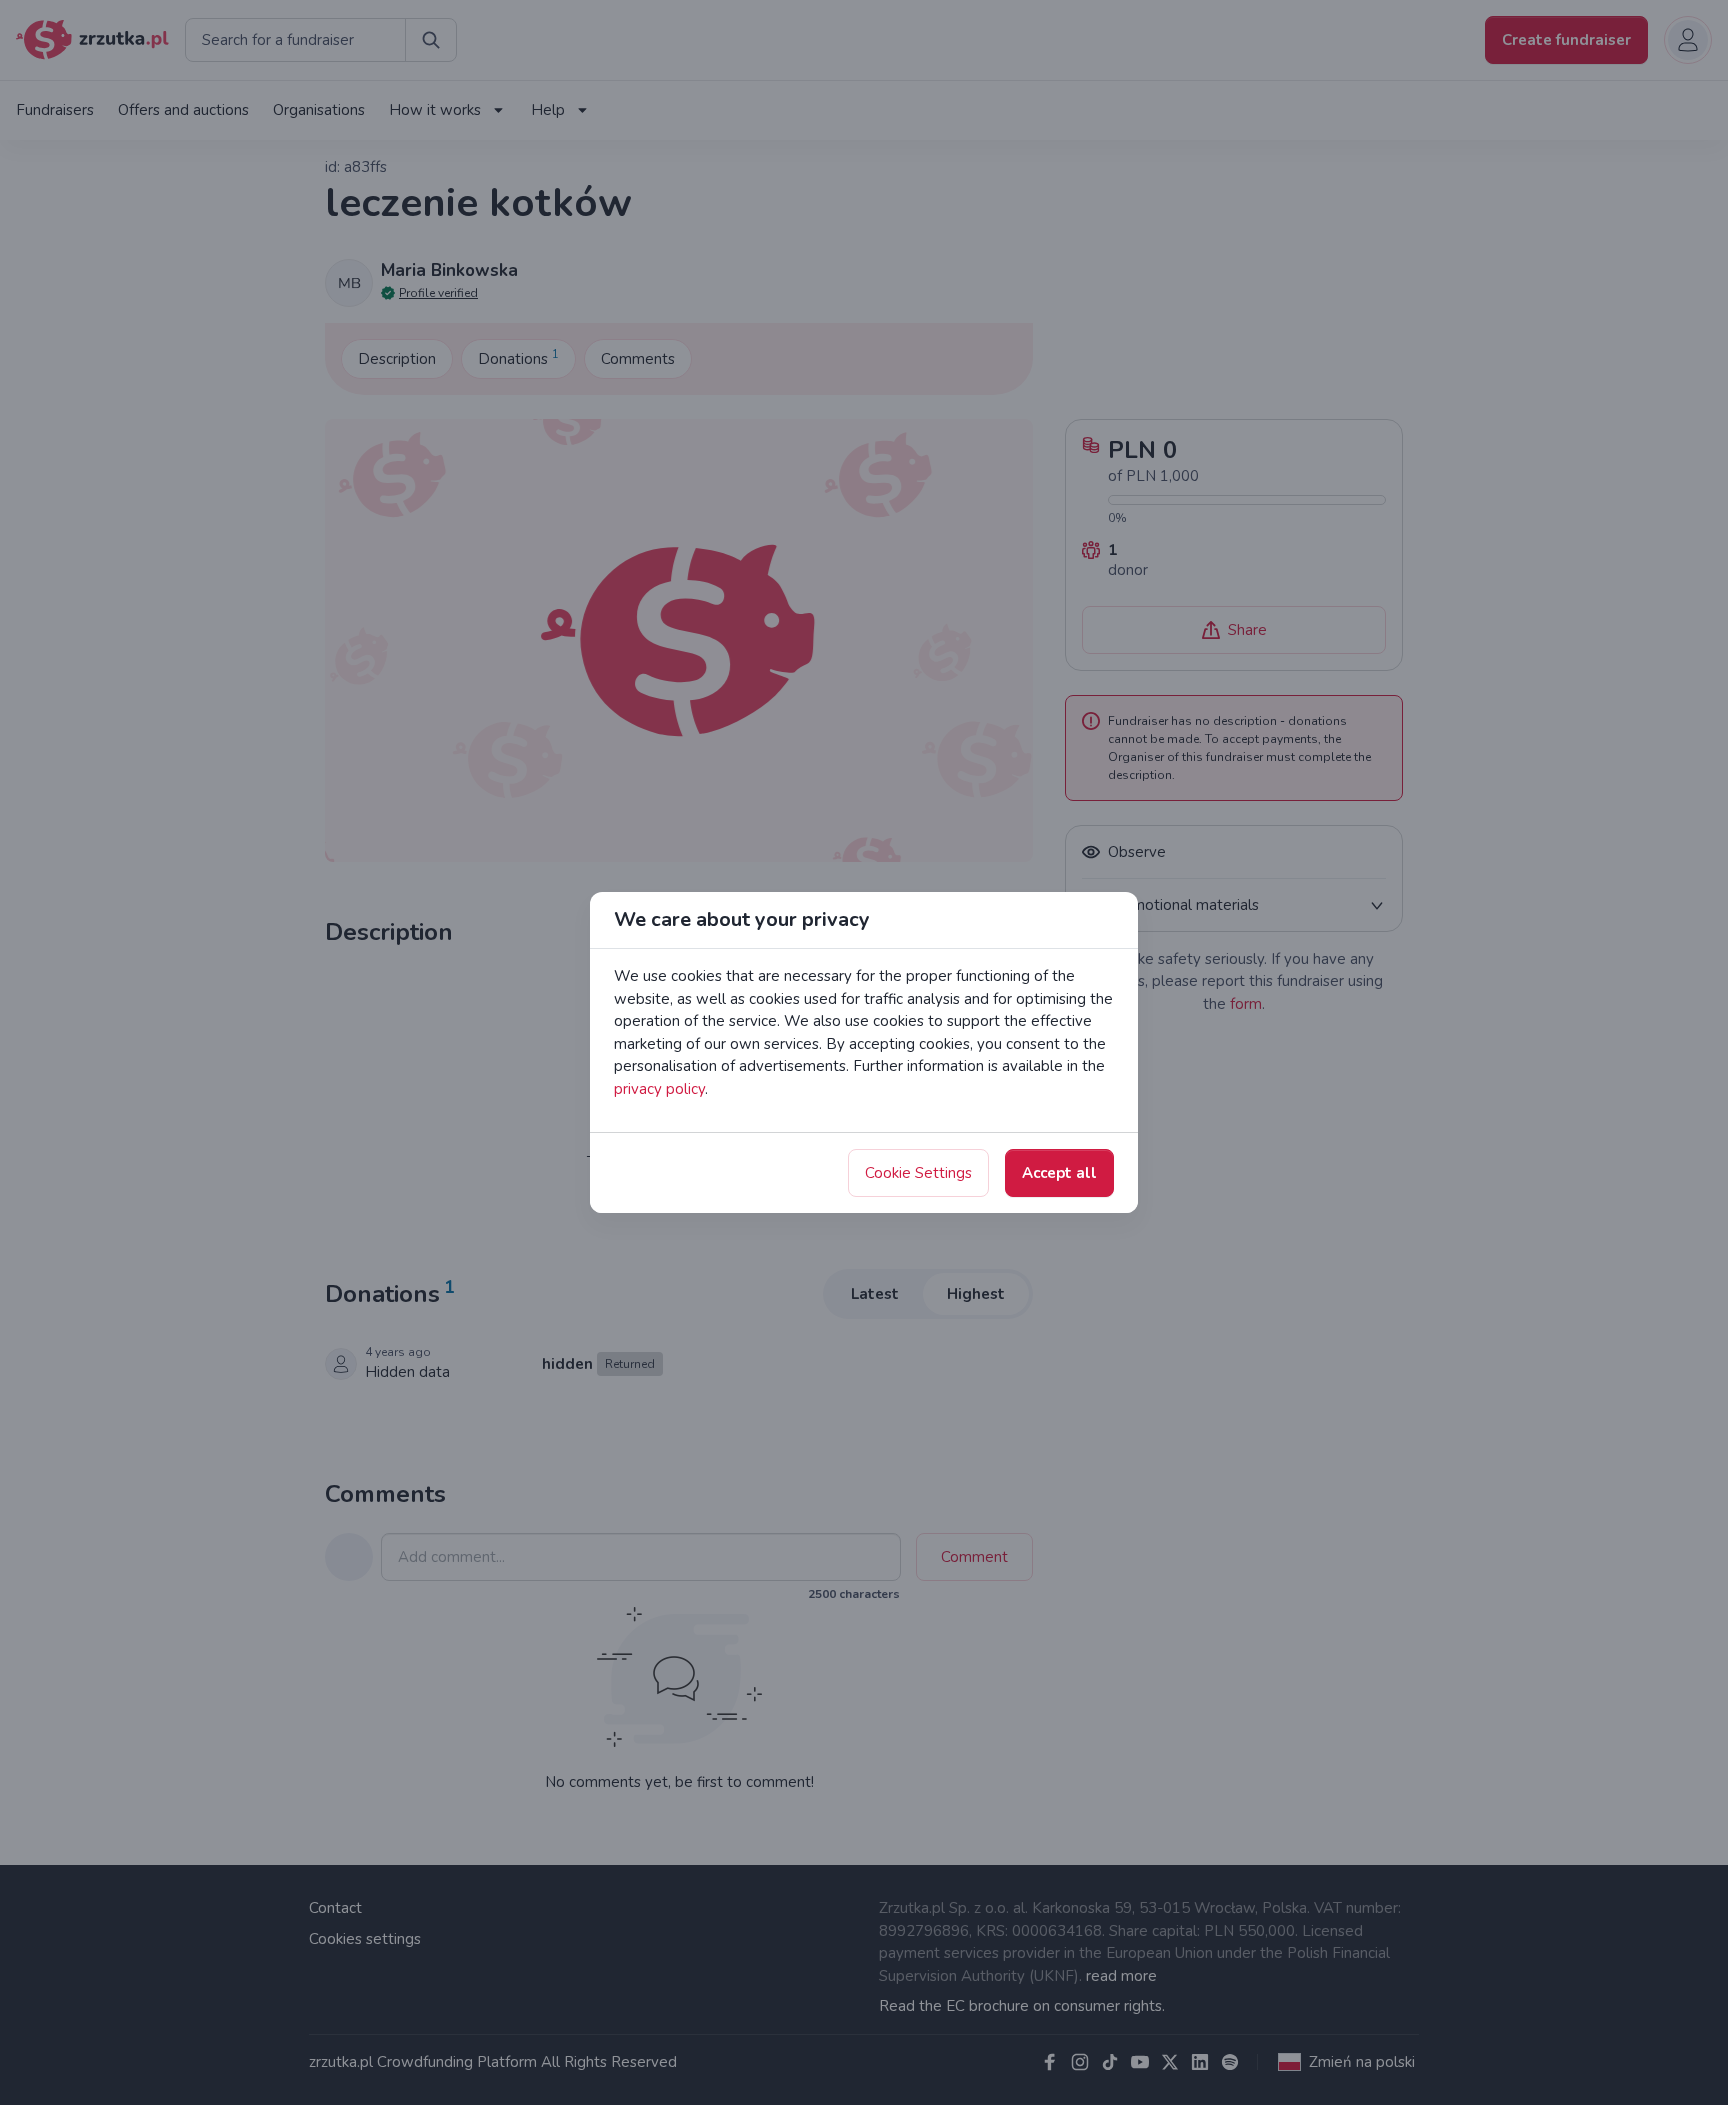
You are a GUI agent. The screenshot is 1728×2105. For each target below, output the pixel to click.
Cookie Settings (918, 1173)
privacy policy (659, 1089)
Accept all (1059, 1173)
